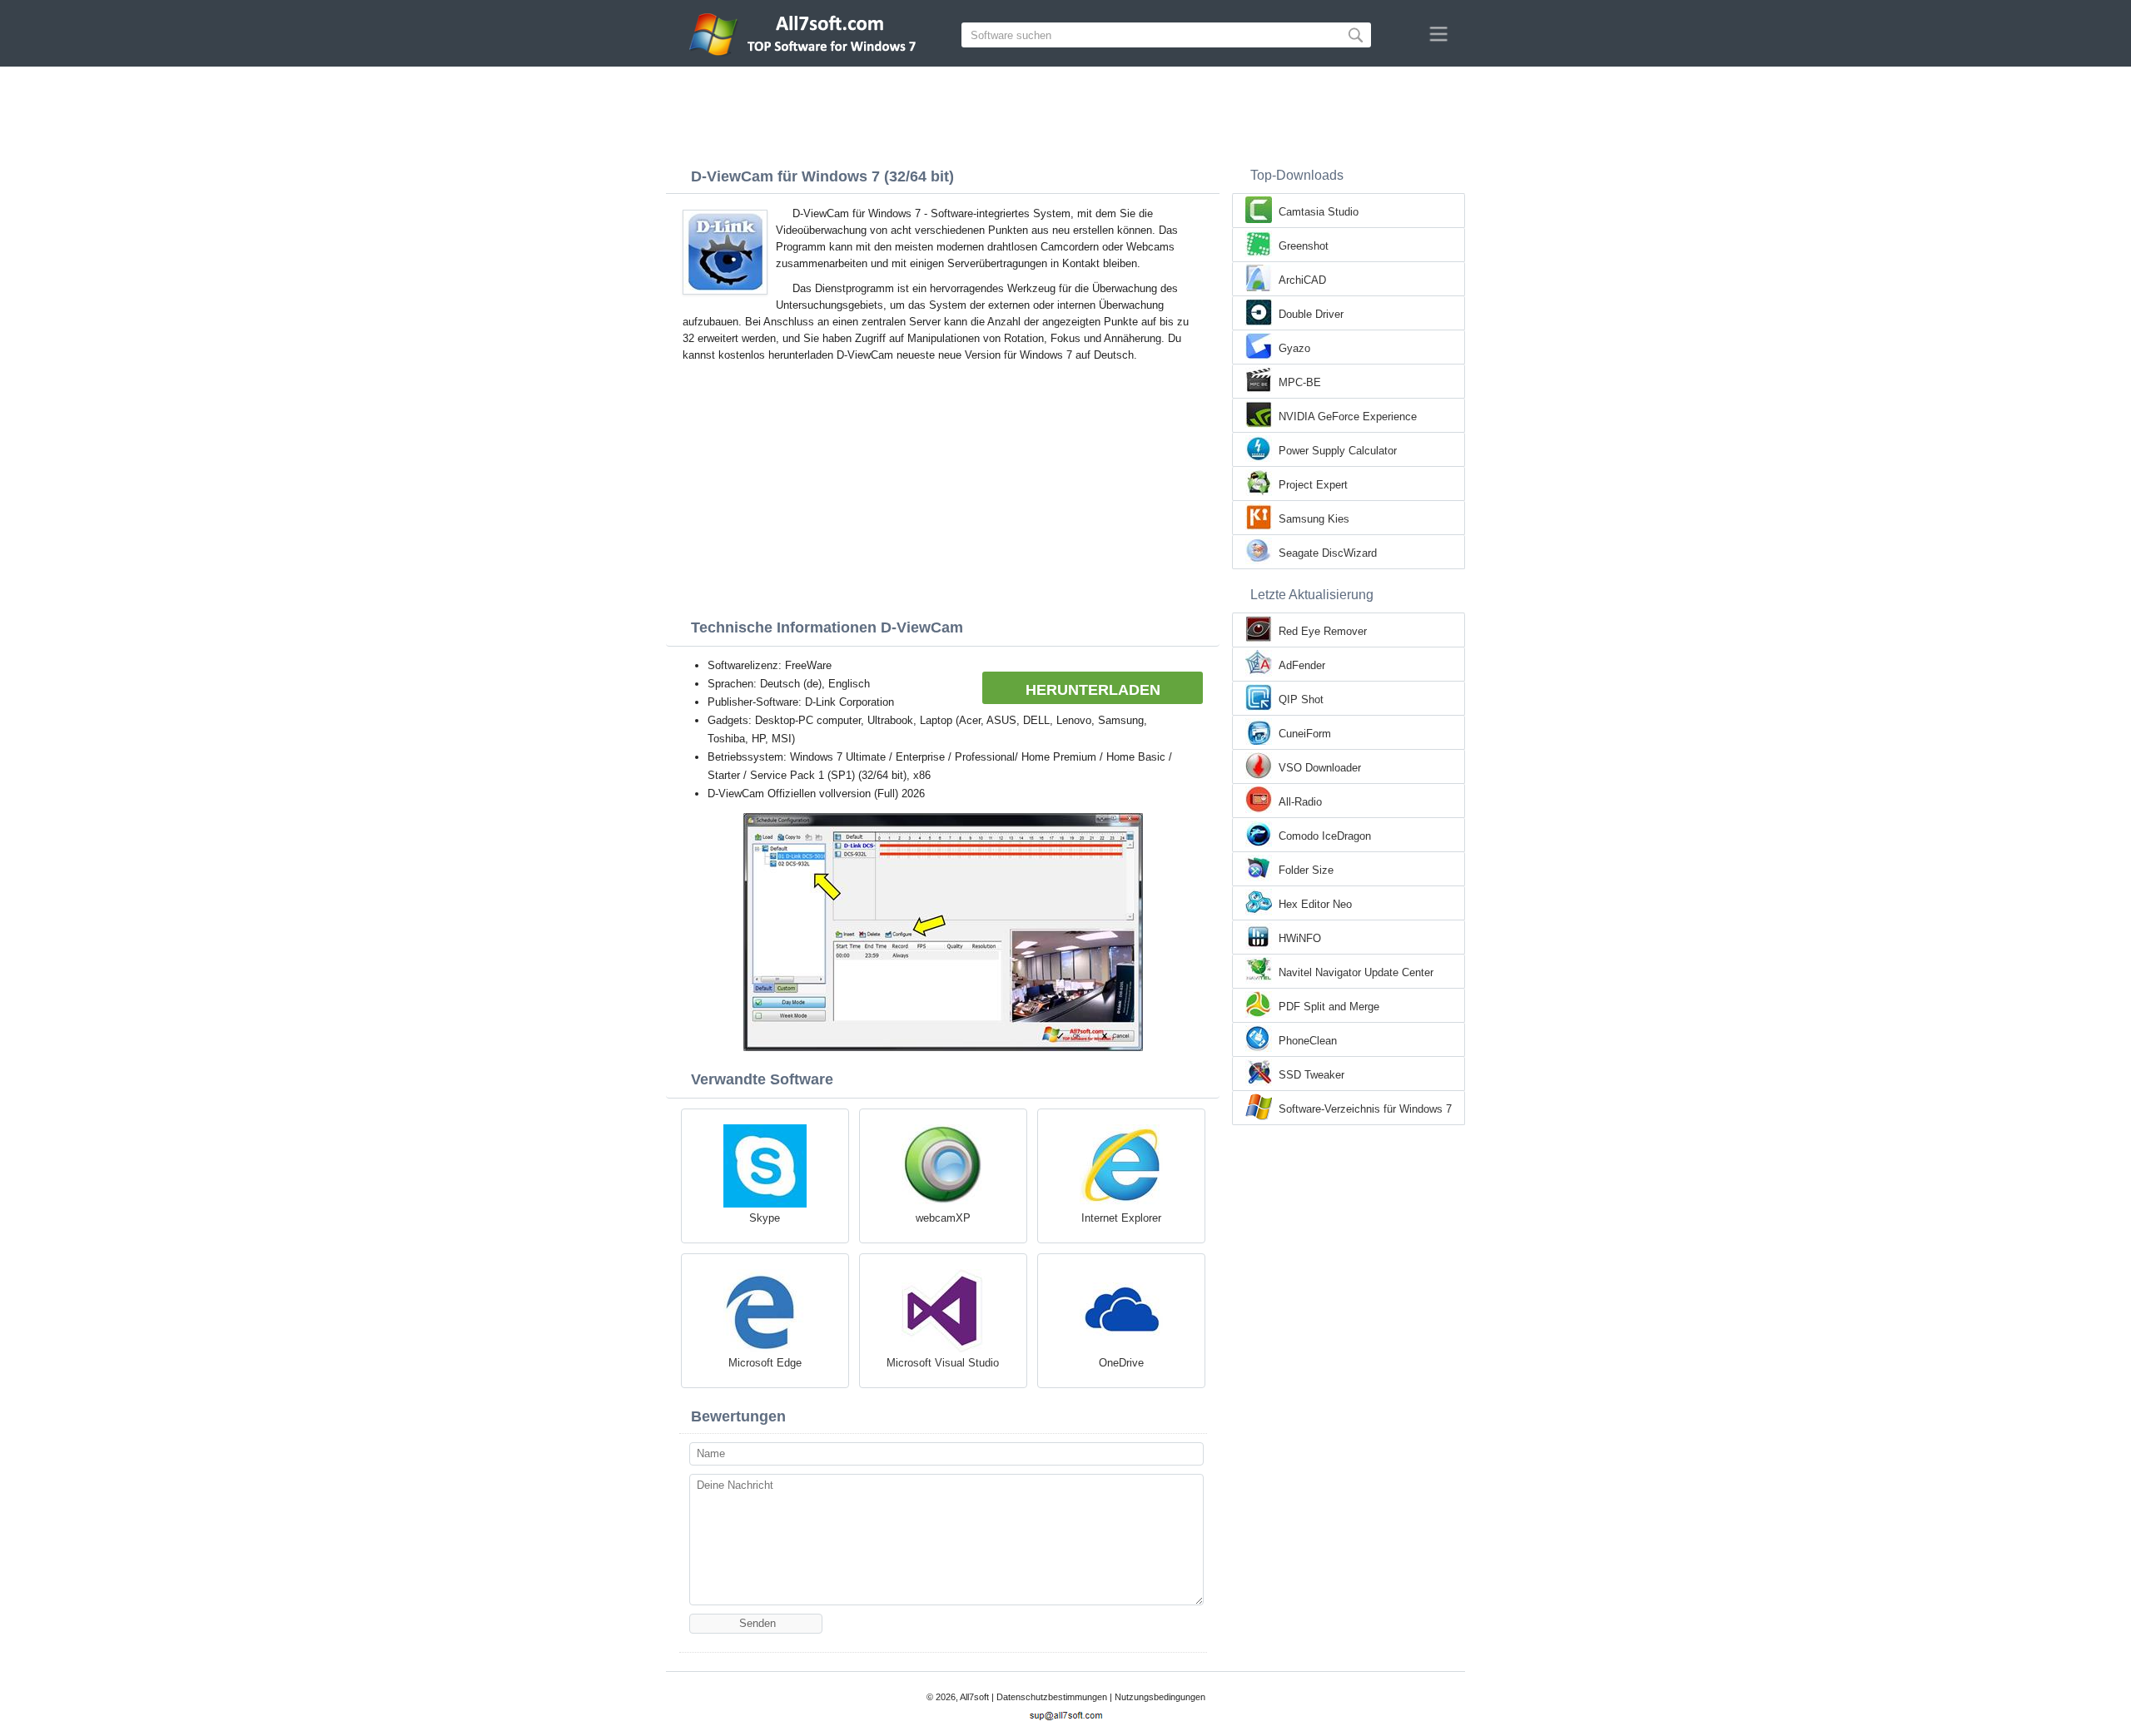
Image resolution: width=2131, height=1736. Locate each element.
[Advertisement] (1065, 112)
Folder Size (1306, 870)
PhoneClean (1308, 1041)
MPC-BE (1300, 382)
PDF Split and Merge (1329, 1007)
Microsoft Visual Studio (943, 1363)
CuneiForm (1305, 734)
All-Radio (1300, 802)
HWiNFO (1300, 938)
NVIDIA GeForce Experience (1348, 417)
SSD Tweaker (1311, 1075)
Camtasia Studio (1319, 212)
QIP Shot (1301, 699)
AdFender (1302, 665)
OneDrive (1121, 1363)
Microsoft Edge (765, 1363)
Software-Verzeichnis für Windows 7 (1365, 1109)
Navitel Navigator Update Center (1356, 972)
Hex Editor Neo (1315, 904)
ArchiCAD (1302, 280)
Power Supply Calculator (1338, 451)
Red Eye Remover (1323, 631)
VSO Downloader (1320, 768)
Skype (765, 1218)
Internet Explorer (1121, 1218)
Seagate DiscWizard (1328, 553)
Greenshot (1304, 246)
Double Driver (1311, 314)
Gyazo (1294, 348)
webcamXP (943, 1218)
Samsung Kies (1314, 519)
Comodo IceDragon (1325, 836)
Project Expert (1313, 485)
